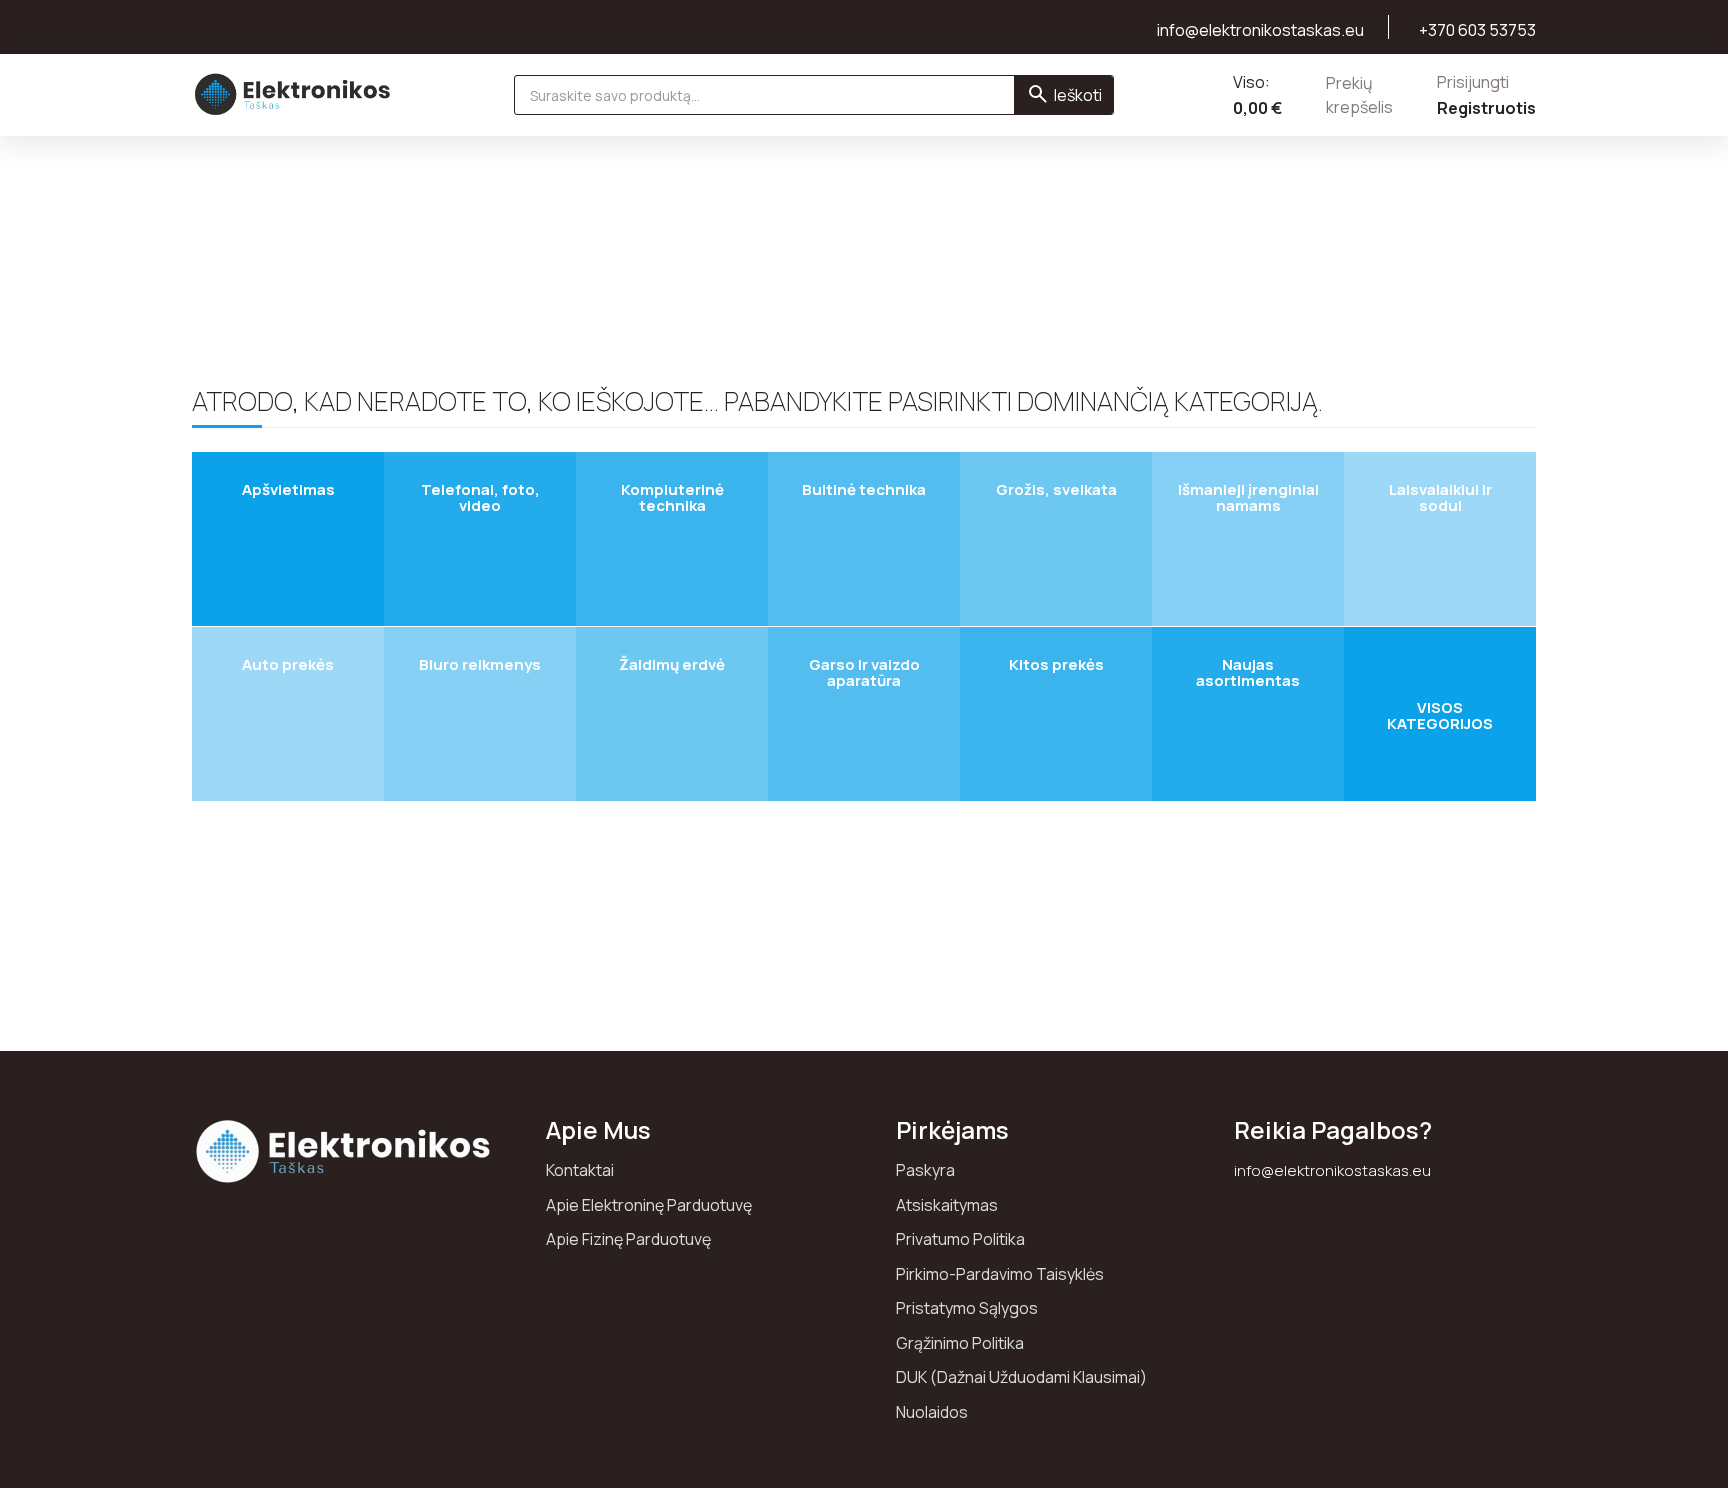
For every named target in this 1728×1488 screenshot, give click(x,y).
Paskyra (925, 1170)
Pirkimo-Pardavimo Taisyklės (1000, 1274)
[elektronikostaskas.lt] (293, 94)
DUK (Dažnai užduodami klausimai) (1021, 1377)
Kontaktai (580, 1170)
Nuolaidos (932, 1412)
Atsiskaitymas (947, 1205)
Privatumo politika (960, 1239)
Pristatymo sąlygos (967, 1308)
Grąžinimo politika (960, 1343)
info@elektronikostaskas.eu (1332, 1170)
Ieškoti (1078, 95)
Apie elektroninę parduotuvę (649, 1205)
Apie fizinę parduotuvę (628, 1239)
